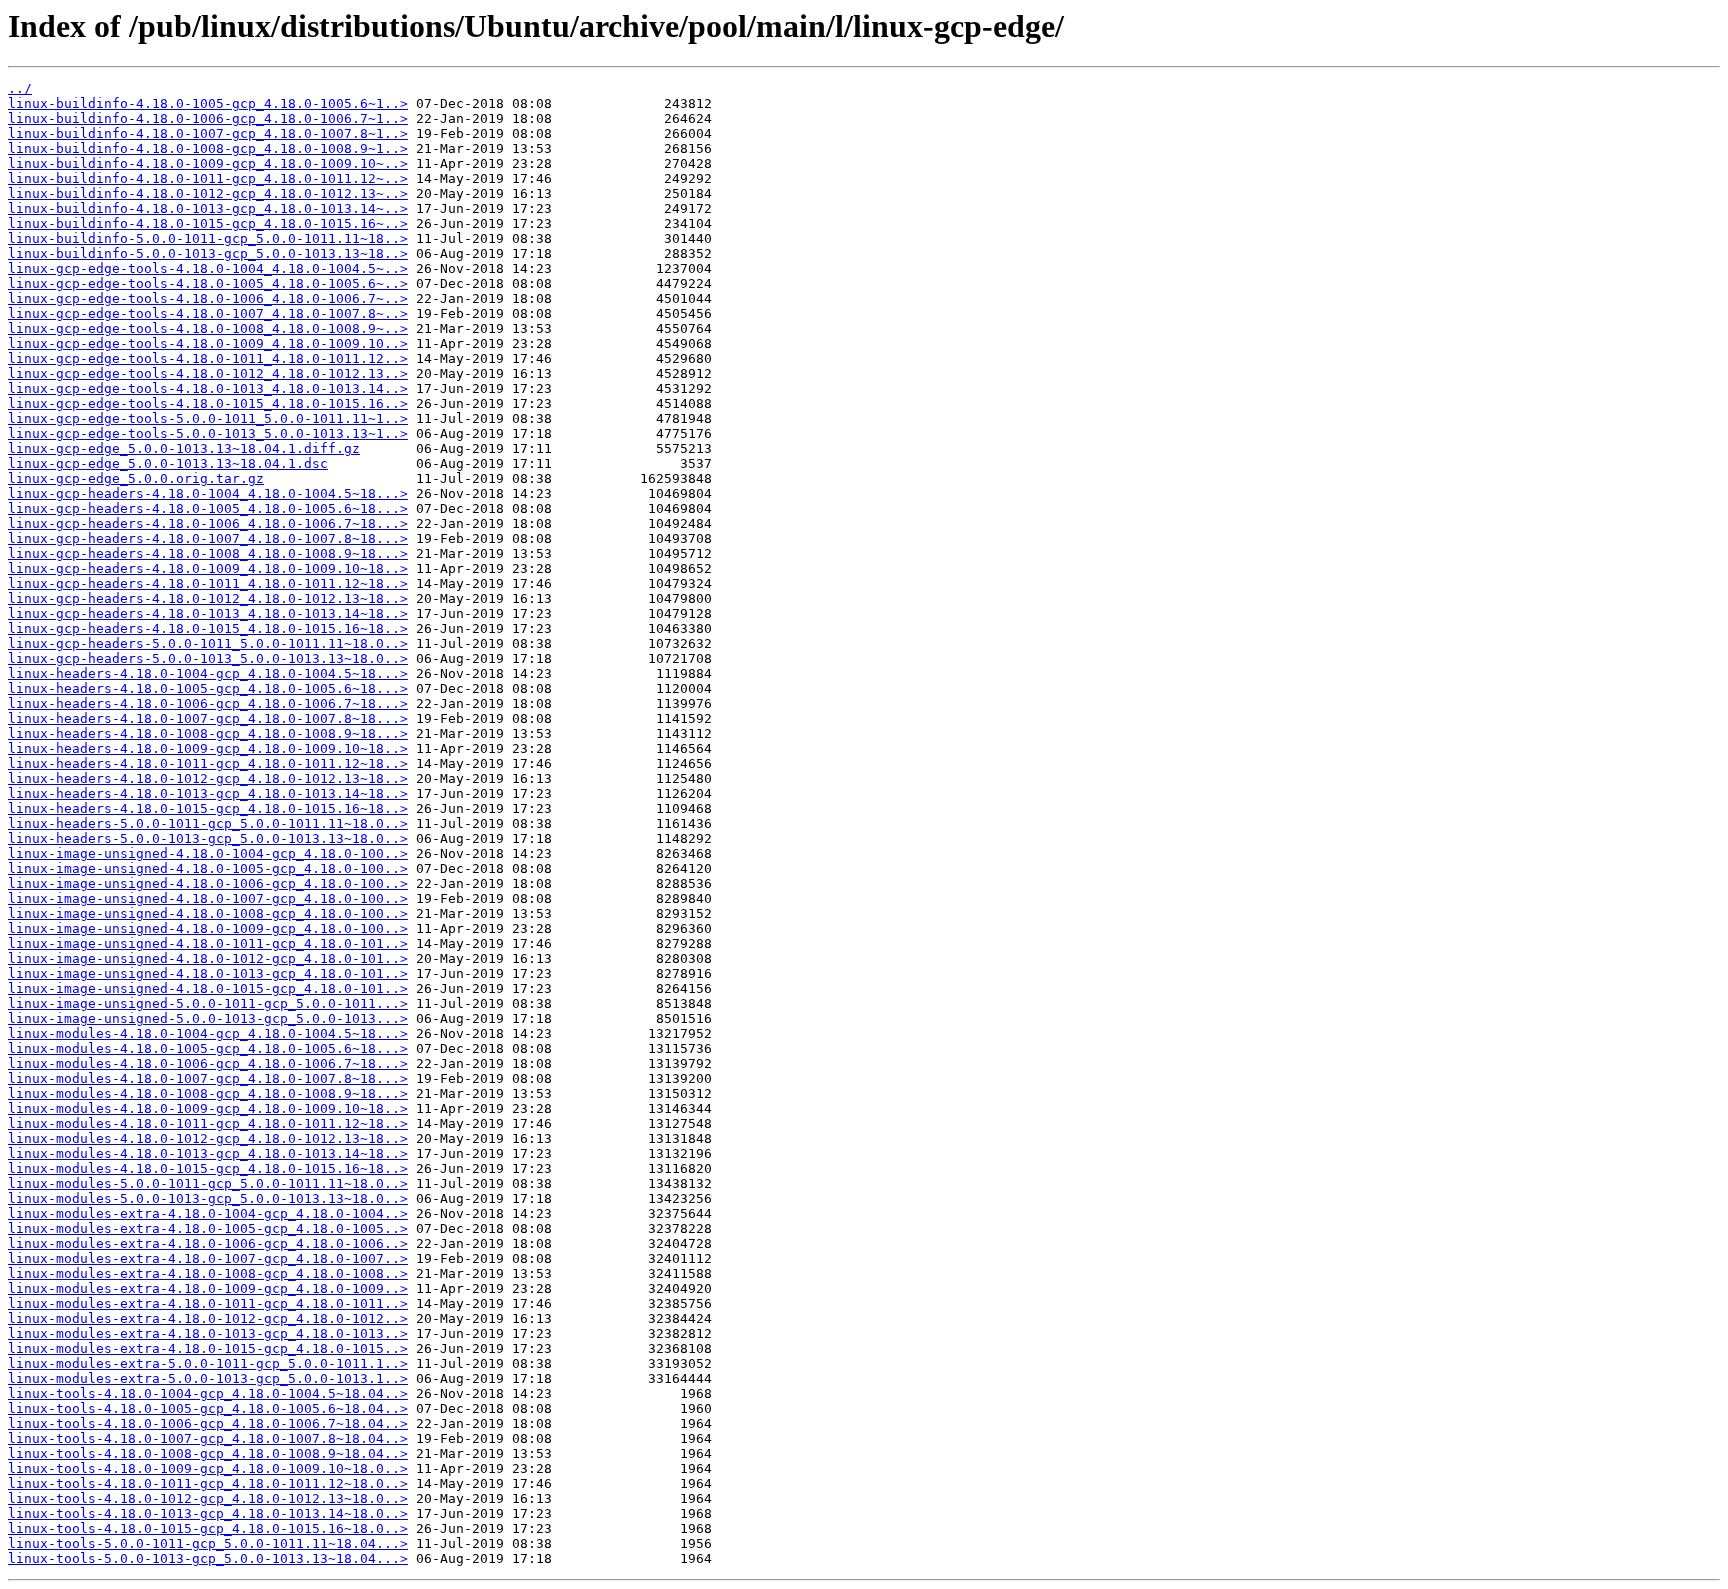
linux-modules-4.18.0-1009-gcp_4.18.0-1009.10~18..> (208, 1108)
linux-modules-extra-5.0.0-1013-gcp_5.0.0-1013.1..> (208, 1378)
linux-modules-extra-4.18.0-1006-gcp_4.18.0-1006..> (208, 1243)
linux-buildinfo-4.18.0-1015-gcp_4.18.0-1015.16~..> (208, 223)
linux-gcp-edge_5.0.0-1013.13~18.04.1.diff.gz (184, 448)
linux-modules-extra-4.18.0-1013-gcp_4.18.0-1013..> (208, 1333)
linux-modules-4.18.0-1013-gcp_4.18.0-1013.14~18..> (208, 1153)
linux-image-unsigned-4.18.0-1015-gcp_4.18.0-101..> (208, 988)
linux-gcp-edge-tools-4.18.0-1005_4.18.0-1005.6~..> (208, 283)
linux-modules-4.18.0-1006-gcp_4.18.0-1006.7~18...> (208, 1063)
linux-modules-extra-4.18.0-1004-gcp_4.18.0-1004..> (208, 1213)
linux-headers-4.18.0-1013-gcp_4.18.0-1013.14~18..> (208, 793)
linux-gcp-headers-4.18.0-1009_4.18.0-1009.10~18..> (208, 568)
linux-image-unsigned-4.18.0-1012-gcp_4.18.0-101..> (208, 958)
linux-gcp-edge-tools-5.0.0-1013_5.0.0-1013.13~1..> (208, 433)
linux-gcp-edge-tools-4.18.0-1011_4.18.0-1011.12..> (208, 358)
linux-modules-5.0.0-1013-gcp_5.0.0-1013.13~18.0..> (208, 1198)
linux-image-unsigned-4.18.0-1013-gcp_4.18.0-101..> (208, 973)
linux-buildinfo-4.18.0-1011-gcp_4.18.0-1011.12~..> (208, 178)
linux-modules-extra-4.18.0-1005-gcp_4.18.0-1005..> (208, 1228)
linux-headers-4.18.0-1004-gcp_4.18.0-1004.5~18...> (208, 673)
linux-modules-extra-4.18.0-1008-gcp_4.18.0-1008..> (208, 1273)
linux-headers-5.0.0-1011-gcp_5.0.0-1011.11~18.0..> (208, 823)
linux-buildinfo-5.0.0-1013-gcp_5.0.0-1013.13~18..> (208, 253)
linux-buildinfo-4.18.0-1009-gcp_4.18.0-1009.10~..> (208, 163)
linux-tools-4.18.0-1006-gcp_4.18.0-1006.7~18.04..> (208, 1423)
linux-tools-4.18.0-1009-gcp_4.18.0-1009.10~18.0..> (208, 1468)
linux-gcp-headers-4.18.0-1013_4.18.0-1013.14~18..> (208, 613)
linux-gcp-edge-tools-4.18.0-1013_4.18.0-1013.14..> (208, 388)
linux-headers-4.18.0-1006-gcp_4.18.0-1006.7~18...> (208, 703)
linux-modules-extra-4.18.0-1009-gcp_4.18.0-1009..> (208, 1288)
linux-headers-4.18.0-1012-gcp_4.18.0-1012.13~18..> (208, 778)
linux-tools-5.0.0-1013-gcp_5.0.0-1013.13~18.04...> (208, 1558)
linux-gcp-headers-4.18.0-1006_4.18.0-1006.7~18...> (208, 523)
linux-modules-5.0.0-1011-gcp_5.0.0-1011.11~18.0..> (208, 1183)
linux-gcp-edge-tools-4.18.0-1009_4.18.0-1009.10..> (208, 343)
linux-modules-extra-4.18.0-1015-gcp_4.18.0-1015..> (208, 1348)
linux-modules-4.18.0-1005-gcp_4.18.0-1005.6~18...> (208, 1048)
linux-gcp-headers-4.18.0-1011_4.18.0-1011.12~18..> (208, 583)
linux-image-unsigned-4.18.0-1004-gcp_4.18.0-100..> (208, 853)
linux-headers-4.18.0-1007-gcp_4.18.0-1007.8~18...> (208, 718)
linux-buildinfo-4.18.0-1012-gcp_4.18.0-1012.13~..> (208, 193)
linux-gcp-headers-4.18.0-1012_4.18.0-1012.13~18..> (208, 598)
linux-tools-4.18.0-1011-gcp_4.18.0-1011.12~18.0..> (208, 1483)
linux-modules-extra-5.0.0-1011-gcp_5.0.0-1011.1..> (208, 1363)
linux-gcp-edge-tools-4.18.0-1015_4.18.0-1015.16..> (208, 403)
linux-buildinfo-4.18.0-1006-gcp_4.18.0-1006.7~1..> (208, 118)
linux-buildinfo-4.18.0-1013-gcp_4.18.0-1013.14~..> (208, 208)
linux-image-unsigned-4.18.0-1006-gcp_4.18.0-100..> (208, 883)
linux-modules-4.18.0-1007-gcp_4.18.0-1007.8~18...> (208, 1078)
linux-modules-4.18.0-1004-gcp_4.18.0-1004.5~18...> (208, 1033)
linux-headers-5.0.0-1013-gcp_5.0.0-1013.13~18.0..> (208, 838)
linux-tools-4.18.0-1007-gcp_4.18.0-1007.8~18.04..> (208, 1438)
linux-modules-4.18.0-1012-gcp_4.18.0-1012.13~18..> (208, 1138)
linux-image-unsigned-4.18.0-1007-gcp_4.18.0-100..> (208, 898)
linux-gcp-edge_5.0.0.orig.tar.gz (136, 478)
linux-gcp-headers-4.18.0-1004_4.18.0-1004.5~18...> (208, 493)
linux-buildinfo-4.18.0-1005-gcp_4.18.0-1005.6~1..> (208, 103)
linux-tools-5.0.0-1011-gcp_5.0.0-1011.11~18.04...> (208, 1543)
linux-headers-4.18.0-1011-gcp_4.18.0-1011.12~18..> (208, 763)
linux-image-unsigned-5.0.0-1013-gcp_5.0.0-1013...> (208, 1018)
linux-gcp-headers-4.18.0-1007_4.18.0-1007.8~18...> (208, 538)
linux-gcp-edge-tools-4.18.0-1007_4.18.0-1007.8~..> (208, 313)
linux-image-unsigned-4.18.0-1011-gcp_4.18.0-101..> (208, 943)
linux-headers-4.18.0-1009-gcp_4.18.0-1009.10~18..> (208, 748)
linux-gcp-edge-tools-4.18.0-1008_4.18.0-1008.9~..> (208, 328)
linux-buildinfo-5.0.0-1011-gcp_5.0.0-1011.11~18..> (208, 238)
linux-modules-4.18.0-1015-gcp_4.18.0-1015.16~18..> (208, 1168)
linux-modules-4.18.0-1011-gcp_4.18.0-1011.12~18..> (208, 1123)
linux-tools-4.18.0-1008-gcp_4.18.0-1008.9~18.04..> (208, 1453)
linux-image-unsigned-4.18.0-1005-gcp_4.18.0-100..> (208, 868)
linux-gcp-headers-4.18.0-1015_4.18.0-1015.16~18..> (208, 628)
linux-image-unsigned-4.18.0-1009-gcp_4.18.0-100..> (208, 928)
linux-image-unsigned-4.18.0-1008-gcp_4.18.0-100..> (208, 913)
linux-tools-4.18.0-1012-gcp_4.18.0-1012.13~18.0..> (208, 1498)
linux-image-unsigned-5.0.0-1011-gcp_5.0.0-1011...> (208, 1003)
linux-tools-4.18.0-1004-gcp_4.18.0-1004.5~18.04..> (208, 1393)
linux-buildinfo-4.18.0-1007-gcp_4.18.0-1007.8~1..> (208, 133)
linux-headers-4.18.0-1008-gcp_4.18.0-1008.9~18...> (208, 733)
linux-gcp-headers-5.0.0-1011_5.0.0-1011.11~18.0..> (208, 643)
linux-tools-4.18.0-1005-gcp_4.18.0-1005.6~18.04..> (208, 1408)
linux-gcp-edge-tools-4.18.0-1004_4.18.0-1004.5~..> (208, 268)
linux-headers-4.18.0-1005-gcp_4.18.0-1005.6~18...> (208, 688)
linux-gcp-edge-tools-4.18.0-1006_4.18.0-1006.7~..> (208, 298)
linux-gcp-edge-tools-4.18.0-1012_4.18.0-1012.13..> (208, 373)
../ (20, 88)
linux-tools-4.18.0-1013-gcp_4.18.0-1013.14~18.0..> (208, 1513)
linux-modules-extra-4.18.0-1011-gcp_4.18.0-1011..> (208, 1303)
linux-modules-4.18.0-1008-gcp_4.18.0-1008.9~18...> (208, 1093)
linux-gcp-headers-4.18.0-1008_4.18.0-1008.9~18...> (208, 553)
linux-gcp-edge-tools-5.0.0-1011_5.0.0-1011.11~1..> (208, 418)
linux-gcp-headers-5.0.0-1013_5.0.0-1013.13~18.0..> (208, 658)
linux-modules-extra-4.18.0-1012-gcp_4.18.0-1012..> (208, 1318)
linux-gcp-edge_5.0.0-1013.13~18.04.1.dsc (168, 463)
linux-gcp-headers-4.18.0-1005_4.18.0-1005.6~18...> (208, 508)
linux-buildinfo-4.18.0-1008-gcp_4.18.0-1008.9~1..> (208, 148)
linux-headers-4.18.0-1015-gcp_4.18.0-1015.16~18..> (208, 808)
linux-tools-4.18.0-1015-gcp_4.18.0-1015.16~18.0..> (208, 1528)
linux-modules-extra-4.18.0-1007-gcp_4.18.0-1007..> (208, 1258)
